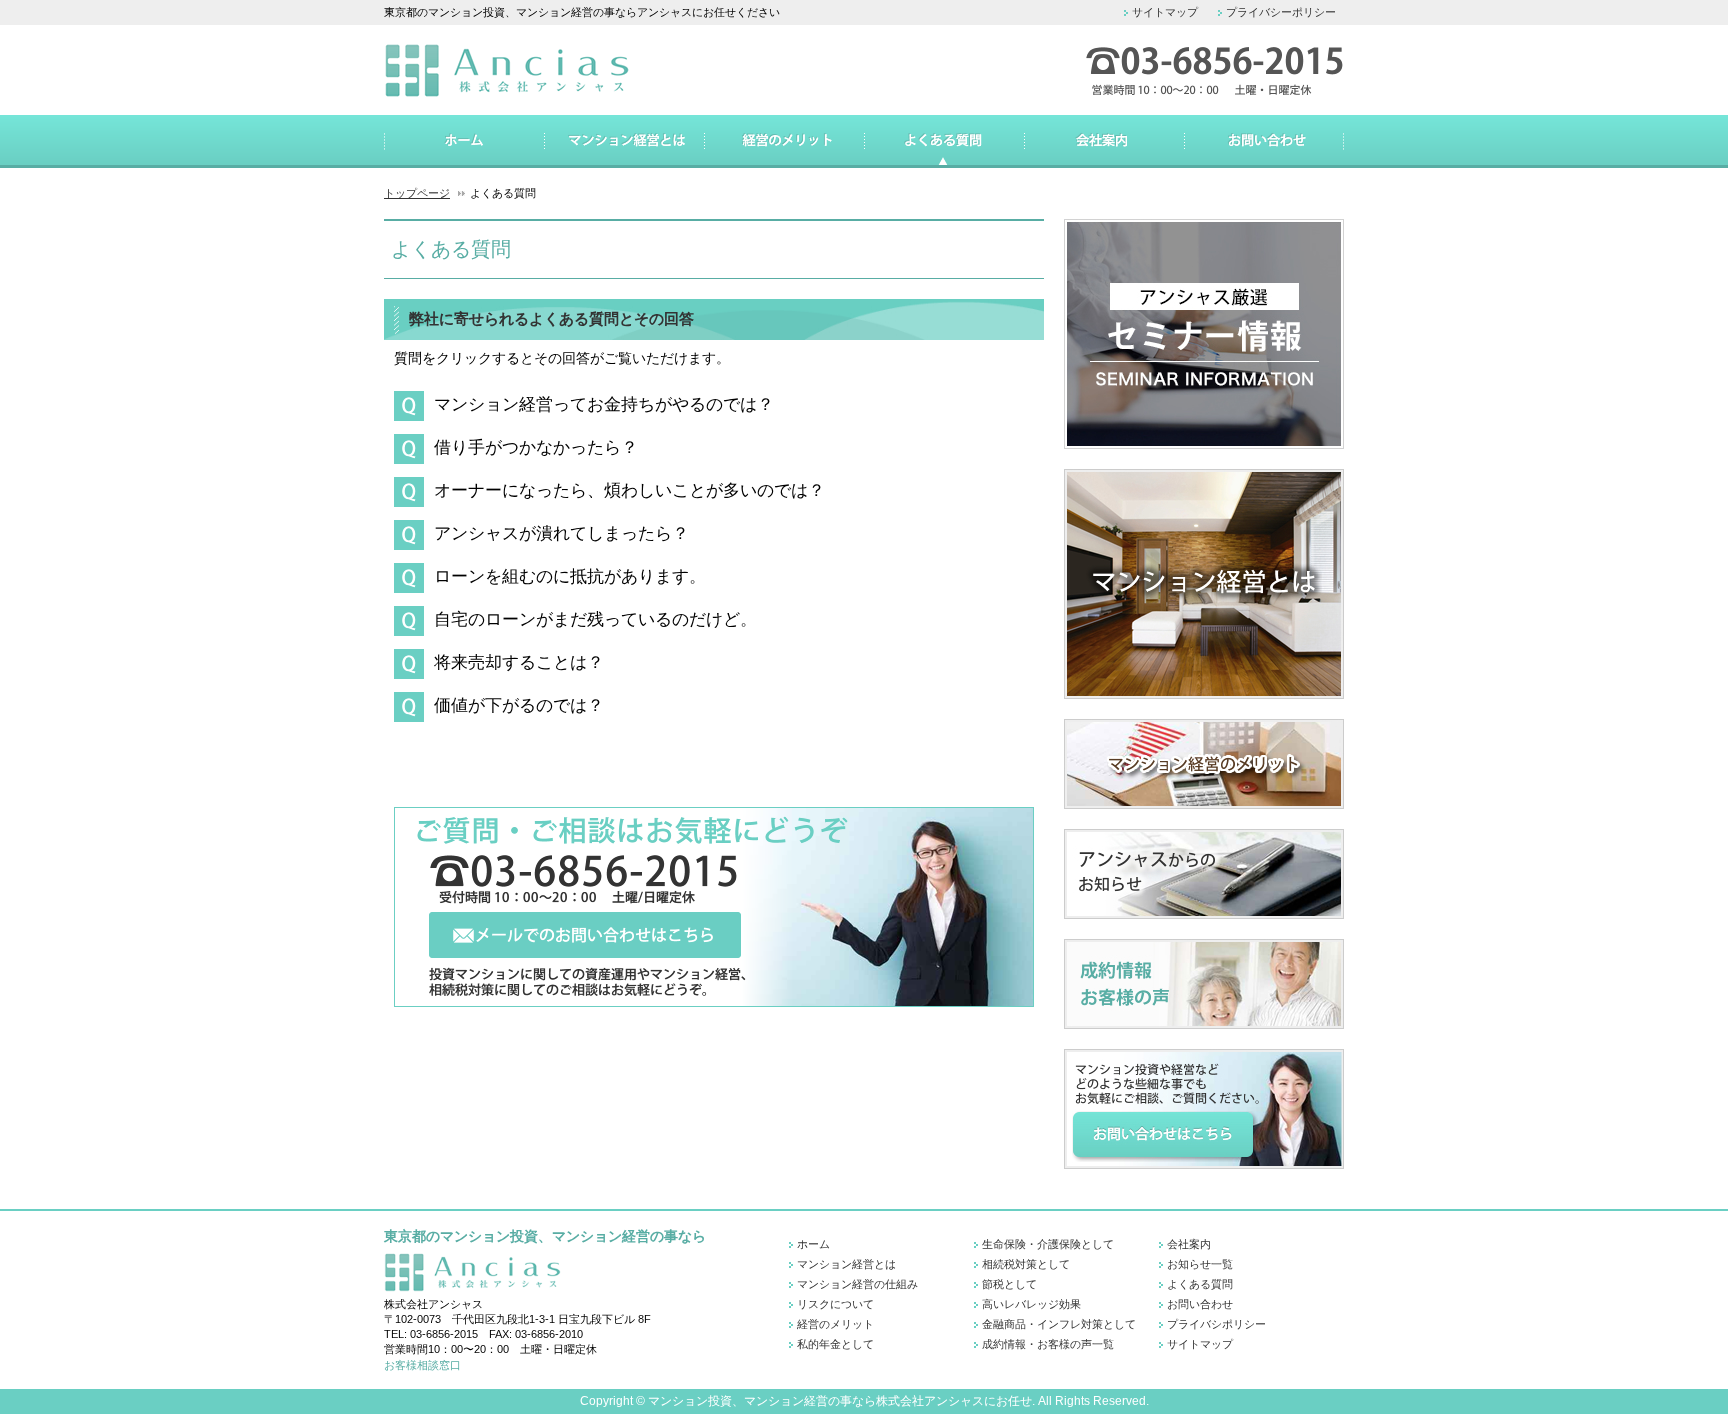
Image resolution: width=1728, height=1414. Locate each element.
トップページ (417, 193)
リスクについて (835, 1304)
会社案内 (1189, 1244)
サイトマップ (1165, 12)
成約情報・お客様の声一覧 (1048, 1344)
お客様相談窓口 (422, 1365)
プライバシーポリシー (1281, 12)
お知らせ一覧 (1200, 1264)
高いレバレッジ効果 (1031, 1304)
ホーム (813, 1244)
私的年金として (835, 1344)
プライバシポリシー (1216, 1324)
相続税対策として (1026, 1264)
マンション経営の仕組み (857, 1284)
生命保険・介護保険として (1048, 1244)
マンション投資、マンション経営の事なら (762, 1401)
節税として (1009, 1284)
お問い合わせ (1200, 1304)
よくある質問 (1200, 1284)
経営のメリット (835, 1324)
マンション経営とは (846, 1264)
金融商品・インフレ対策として (1059, 1324)
